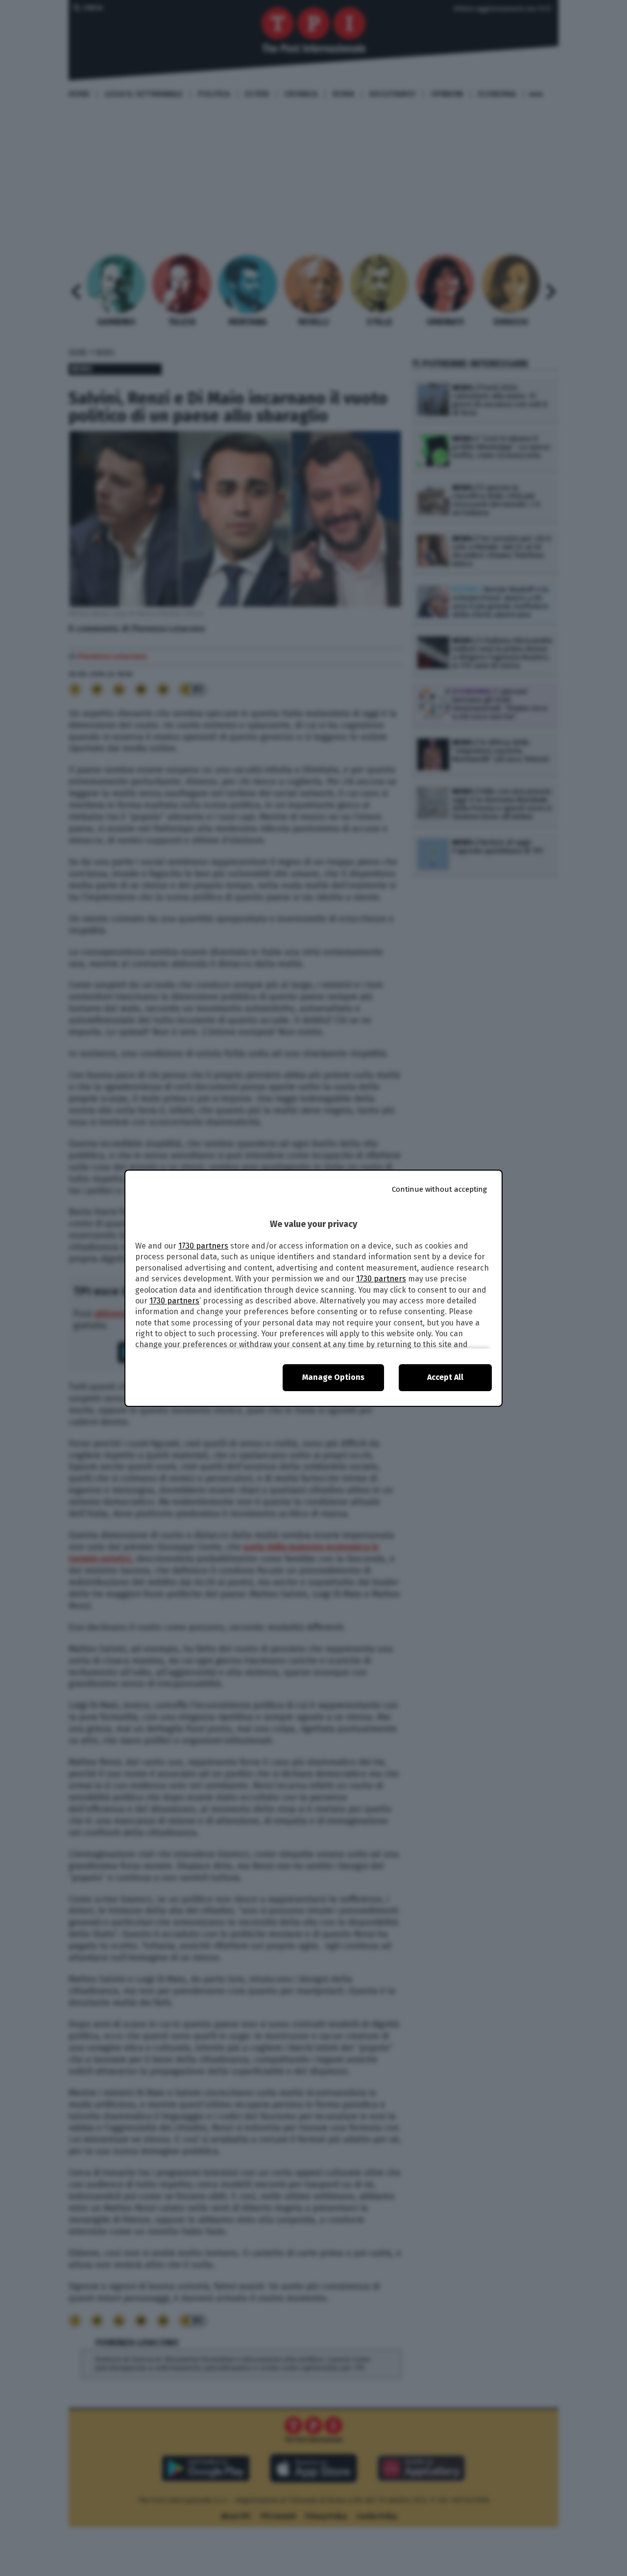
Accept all (445, 1377)
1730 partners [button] (203, 1246)
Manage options (333, 1377)
